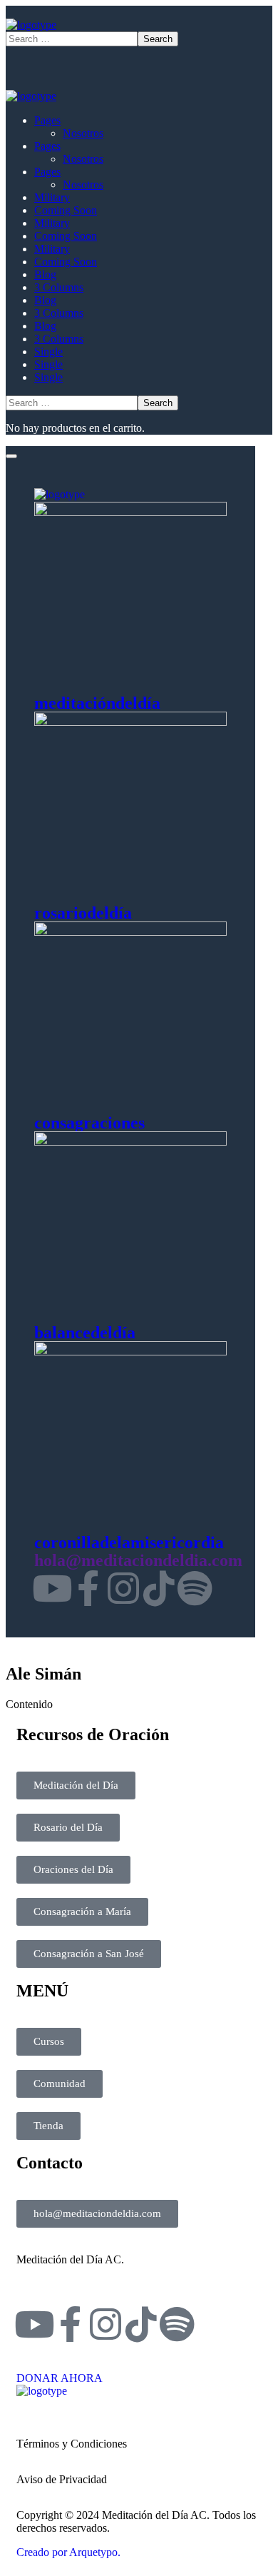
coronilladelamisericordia (129, 1542)
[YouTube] (52, 1588)
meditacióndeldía (97, 703)
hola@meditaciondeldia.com (138, 1560)
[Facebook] (88, 1588)
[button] (139, 2372)
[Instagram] (123, 1588)
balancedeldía (85, 1333)
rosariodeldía (83, 913)
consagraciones (89, 1123)
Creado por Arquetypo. (68, 2552)
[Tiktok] (159, 1588)
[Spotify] (195, 1588)
